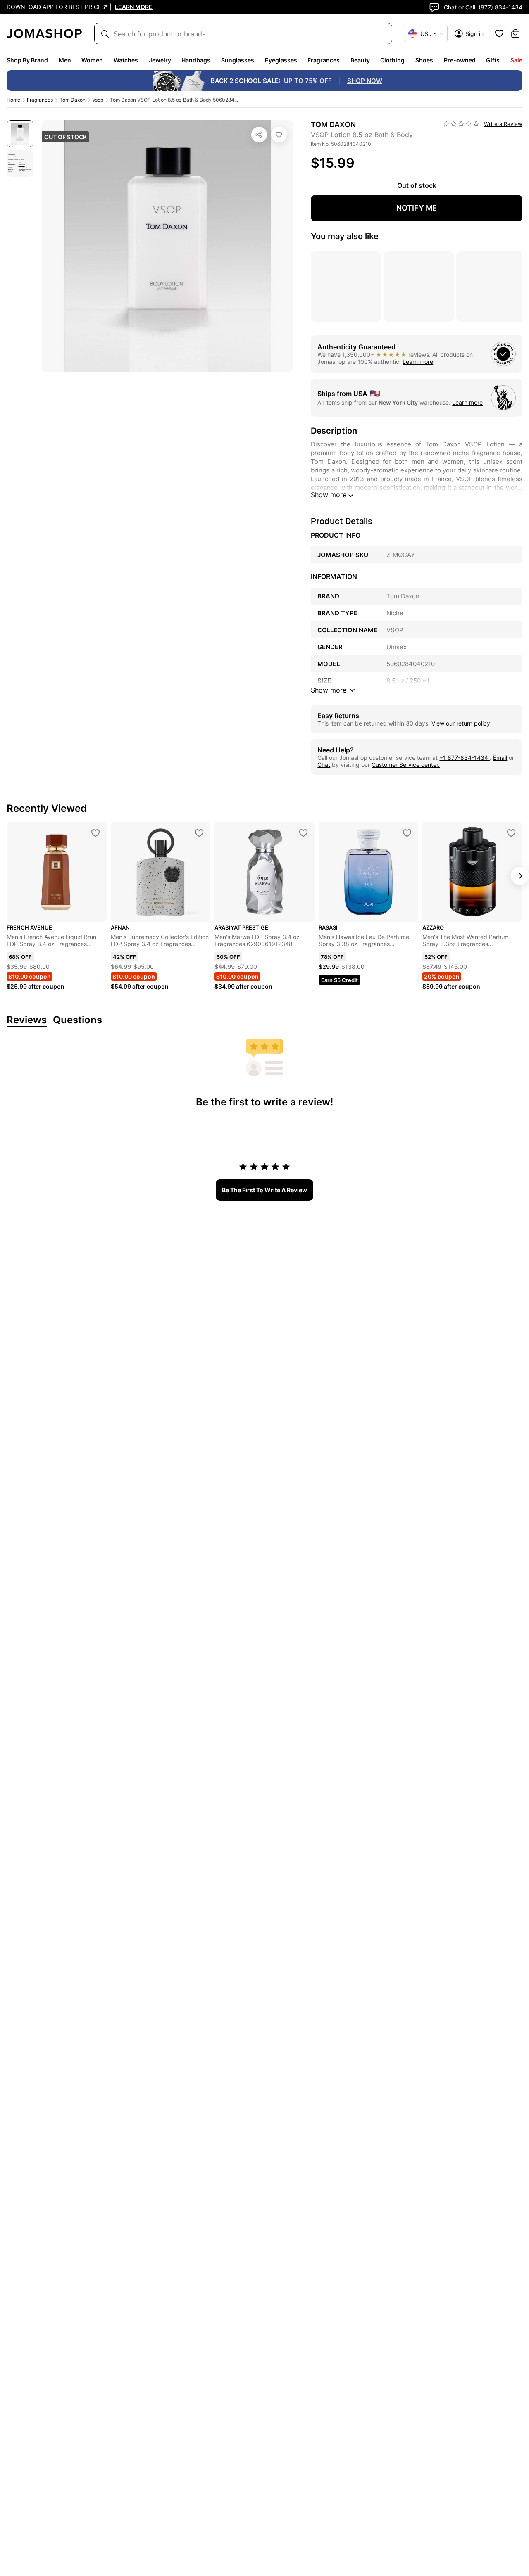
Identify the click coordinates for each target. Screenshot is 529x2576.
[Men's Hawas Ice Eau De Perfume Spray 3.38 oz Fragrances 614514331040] (407, 833)
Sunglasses (238, 60)
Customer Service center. (406, 765)
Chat (324, 765)
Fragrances (324, 60)
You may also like (345, 236)
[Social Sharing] (259, 135)
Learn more (418, 362)
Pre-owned (460, 60)
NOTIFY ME (417, 208)
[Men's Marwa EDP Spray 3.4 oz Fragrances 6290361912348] (303, 833)
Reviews (27, 1020)
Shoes (424, 60)
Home (13, 100)
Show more (329, 495)
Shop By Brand (27, 60)
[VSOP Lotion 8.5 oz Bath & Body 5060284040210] (279, 135)
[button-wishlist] (499, 33)
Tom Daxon (73, 100)
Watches (126, 60)
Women (92, 60)
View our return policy (461, 723)
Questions (77, 1020)
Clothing (392, 60)
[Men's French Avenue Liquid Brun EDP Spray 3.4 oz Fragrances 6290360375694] (95, 833)
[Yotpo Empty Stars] (461, 124)
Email (500, 758)
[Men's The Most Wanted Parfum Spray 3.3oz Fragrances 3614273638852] (511, 833)
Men (65, 60)
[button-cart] (515, 33)
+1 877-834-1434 (465, 758)
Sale (516, 60)
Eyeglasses (281, 60)
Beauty (360, 60)
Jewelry (160, 60)
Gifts (493, 60)
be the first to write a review (264, 1190)
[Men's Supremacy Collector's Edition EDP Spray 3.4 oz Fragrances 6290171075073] (199, 833)
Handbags (196, 60)
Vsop (98, 100)
